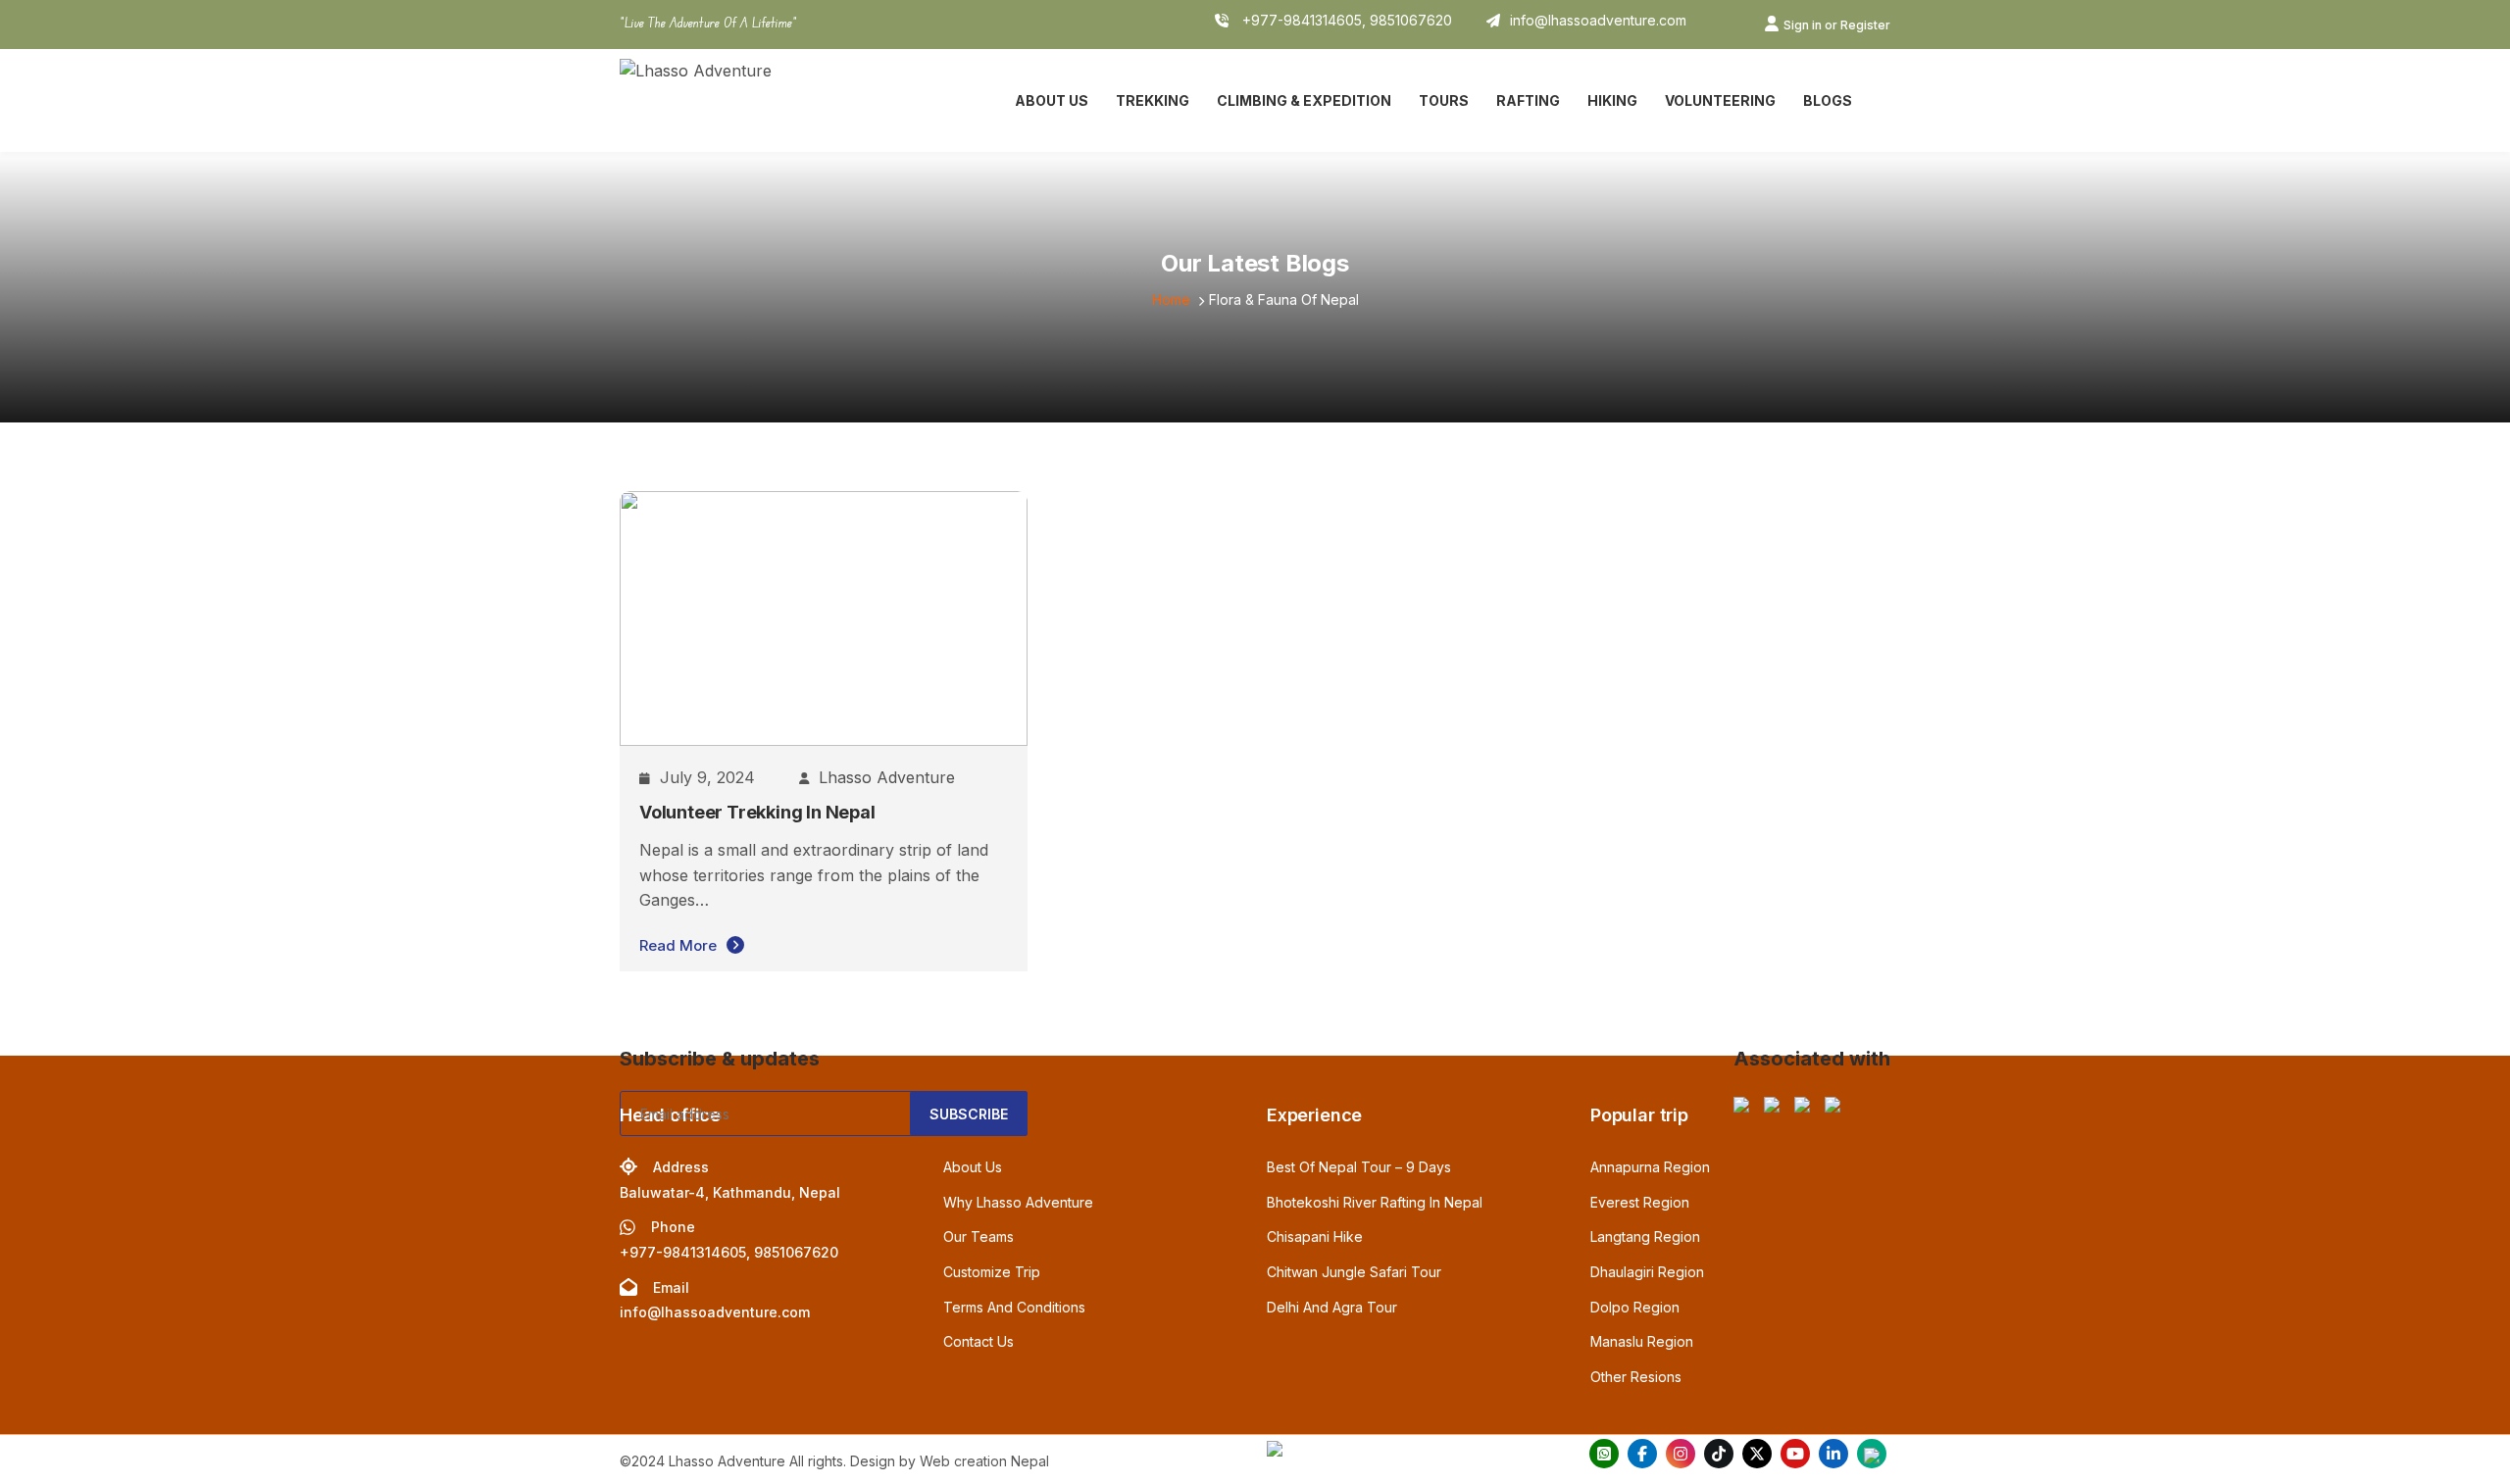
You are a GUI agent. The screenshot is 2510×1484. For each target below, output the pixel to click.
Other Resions (1636, 1377)
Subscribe (969, 1114)
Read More (678, 945)
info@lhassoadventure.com (1598, 20)
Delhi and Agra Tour (1332, 1307)
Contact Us (979, 1341)
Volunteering (1720, 100)
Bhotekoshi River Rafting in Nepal (1375, 1202)
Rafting (1528, 100)
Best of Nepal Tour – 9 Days (1359, 1167)
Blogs (1828, 100)
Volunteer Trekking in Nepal (757, 812)
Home (1171, 299)
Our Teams (979, 1237)
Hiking (1612, 100)
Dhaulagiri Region (1647, 1272)
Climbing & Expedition (1304, 100)
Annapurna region (1650, 1167)
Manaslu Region (1642, 1341)
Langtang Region (1645, 1237)
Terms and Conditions (1014, 1307)
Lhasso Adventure (887, 777)
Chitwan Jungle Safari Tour (1354, 1272)
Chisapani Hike (1315, 1237)
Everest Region (1640, 1202)
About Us (1052, 100)
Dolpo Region (1635, 1307)
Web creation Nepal (984, 1461)
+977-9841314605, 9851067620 (1345, 20)
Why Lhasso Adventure (1018, 1202)
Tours (1444, 100)
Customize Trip (992, 1272)
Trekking (1153, 100)
